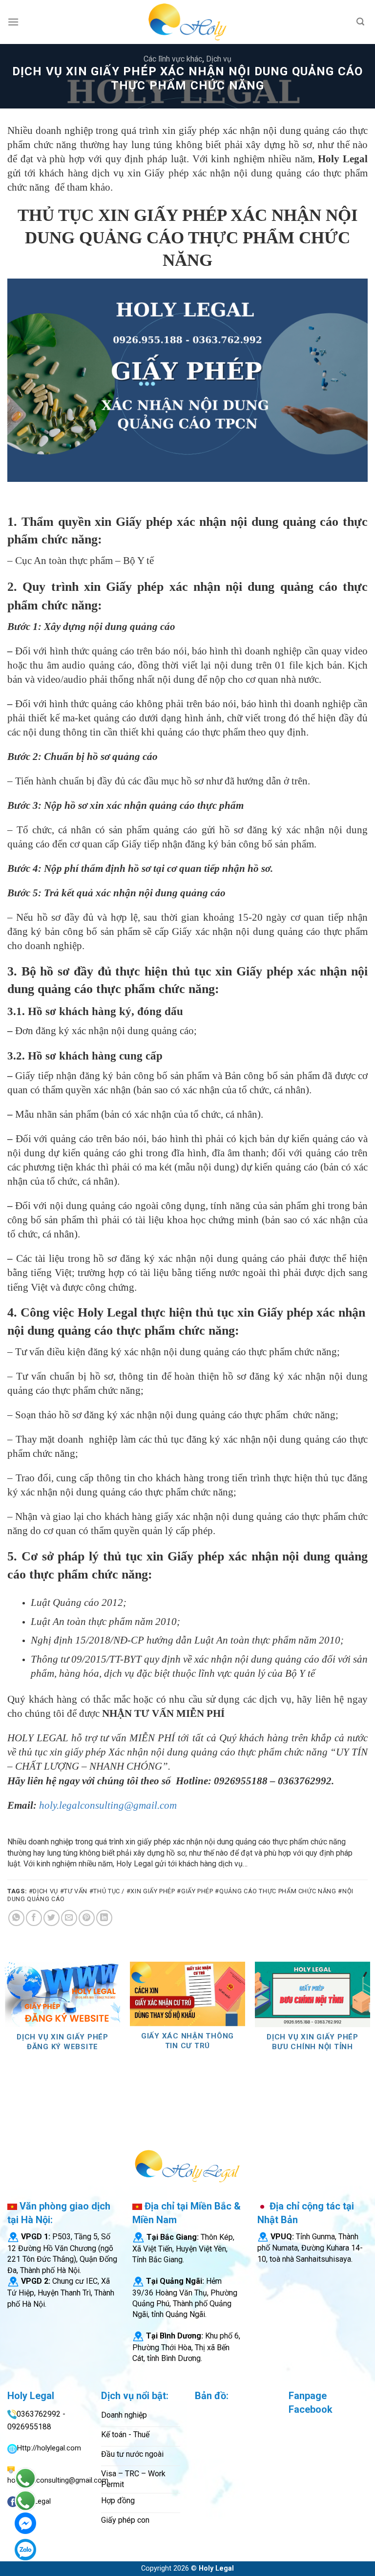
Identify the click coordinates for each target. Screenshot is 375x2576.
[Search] (360, 22)
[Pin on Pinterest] (87, 1918)
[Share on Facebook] (34, 1918)
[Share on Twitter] (52, 1918)
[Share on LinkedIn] (104, 1918)
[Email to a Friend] (69, 1918)
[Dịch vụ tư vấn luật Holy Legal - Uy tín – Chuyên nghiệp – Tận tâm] (187, 22)
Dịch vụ (219, 59)
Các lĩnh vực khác (173, 59)
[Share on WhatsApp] (16, 1918)
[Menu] (13, 22)
